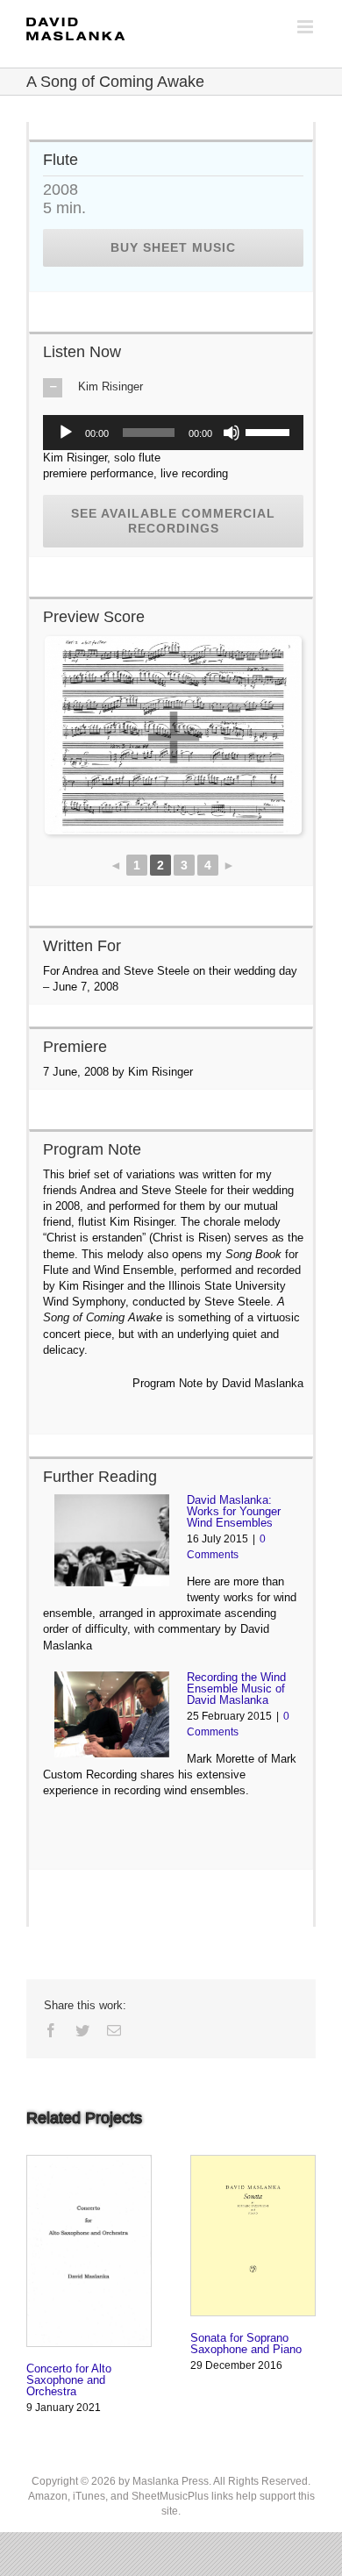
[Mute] (232, 433)
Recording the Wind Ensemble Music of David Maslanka (236, 1689)
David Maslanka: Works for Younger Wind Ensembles (234, 1511)
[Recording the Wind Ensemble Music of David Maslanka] (112, 1714)
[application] (173, 433)
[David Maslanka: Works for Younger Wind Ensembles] (112, 1540)
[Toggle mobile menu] (306, 27)
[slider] (270, 431)
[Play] (66, 433)
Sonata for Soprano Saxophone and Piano (246, 2343)
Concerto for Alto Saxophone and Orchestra (69, 2380)
